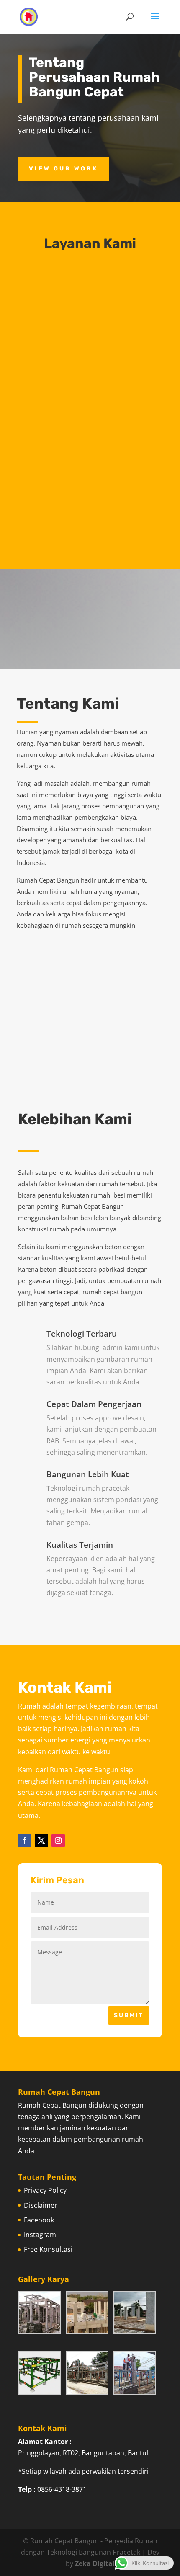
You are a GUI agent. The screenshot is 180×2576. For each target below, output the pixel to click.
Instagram (40, 2235)
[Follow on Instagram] (58, 1840)
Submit (129, 2015)
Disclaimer (41, 2205)
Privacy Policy (45, 2190)
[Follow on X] (41, 1840)
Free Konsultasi (48, 2249)
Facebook (39, 2220)
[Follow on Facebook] (25, 1840)
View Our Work (63, 169)
